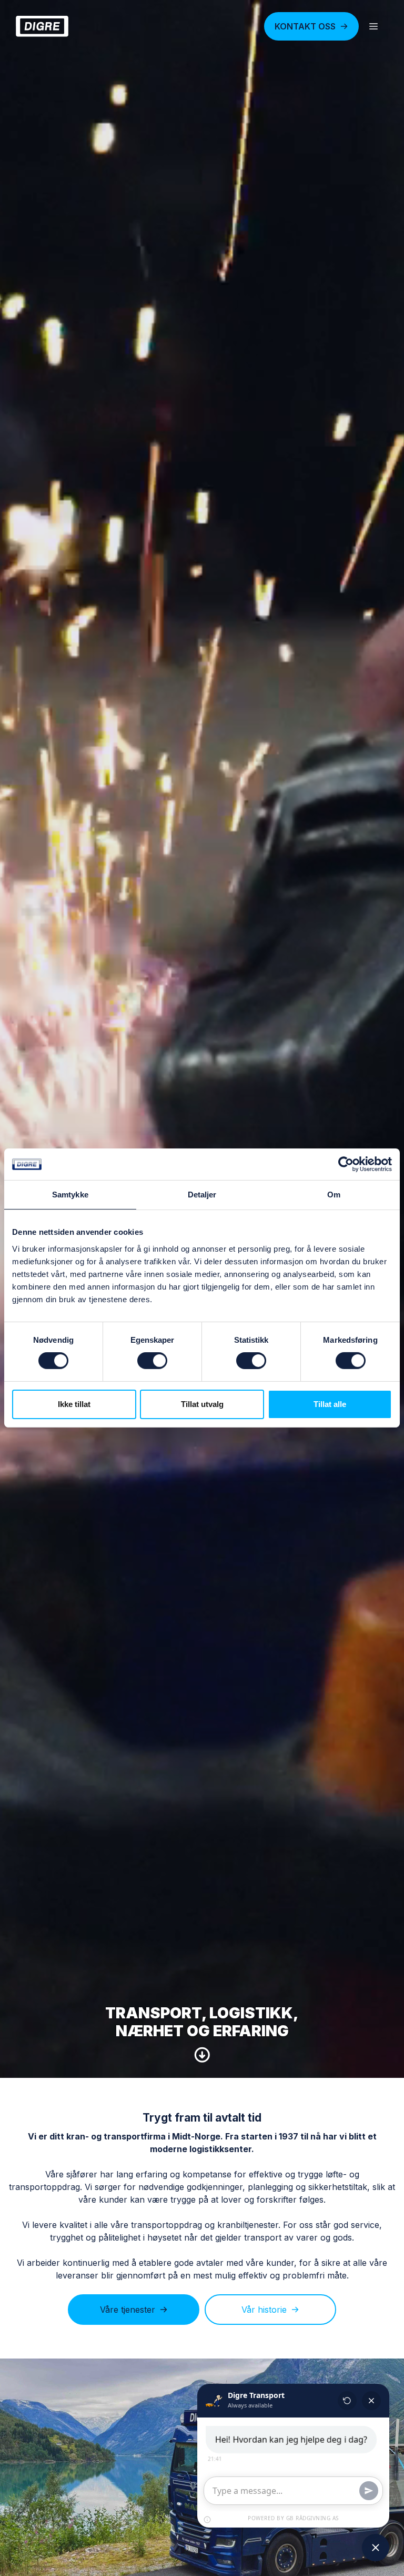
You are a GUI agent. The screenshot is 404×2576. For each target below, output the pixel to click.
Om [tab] (334, 1195)
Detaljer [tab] (202, 1195)
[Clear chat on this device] (347, 2401)
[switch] (152, 1361)
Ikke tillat (74, 1404)
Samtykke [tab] (70, 1195)
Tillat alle (330, 1404)
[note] (207, 2520)
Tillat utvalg (202, 1404)
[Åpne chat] (376, 2548)
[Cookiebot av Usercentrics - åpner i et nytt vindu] (346, 1164)
